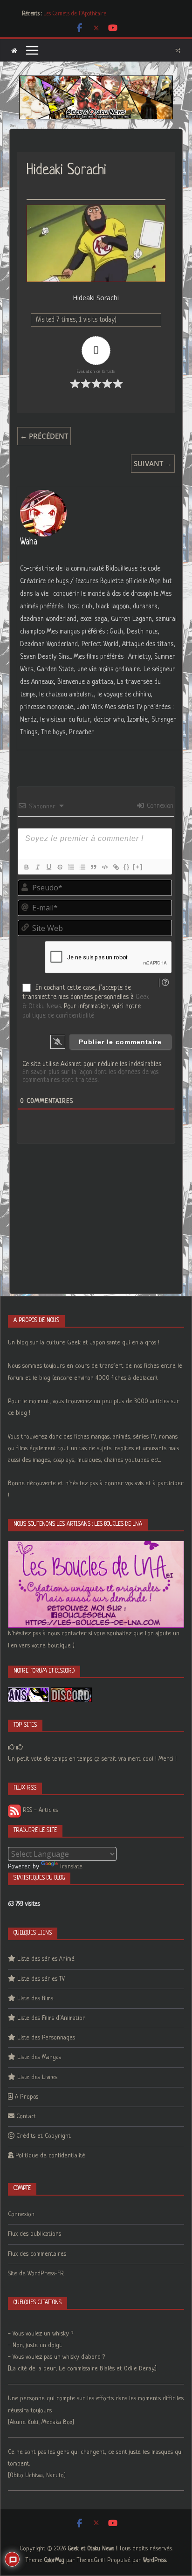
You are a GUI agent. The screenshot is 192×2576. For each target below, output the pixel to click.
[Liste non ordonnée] (82, 867)
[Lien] (116, 867)
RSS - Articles (40, 1810)
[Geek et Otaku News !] (14, 51)
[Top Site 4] (20, 1747)
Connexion (159, 806)
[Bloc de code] (104, 867)
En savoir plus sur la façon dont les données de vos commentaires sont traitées (90, 1076)
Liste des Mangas (39, 2057)
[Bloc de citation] (93, 867)
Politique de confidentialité (50, 2156)
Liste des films (35, 1999)
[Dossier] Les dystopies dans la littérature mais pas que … (107, 14)
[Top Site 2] (11, 1747)
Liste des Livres (37, 2077)
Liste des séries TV (41, 1979)
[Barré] (60, 867)
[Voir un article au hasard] (178, 50)
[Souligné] (48, 867)
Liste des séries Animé (46, 1959)
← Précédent (44, 436)
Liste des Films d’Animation (51, 2018)
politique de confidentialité (58, 1016)
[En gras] (26, 867)
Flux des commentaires (37, 2254)
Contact (26, 2117)
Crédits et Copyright (44, 2136)
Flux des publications (34, 2234)
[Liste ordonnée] (71, 867)
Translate (71, 1867)
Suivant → (153, 463)
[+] (138, 867)
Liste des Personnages (46, 2038)
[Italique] (37, 867)
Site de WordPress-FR (36, 2274)
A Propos (27, 2097)
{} (127, 867)
